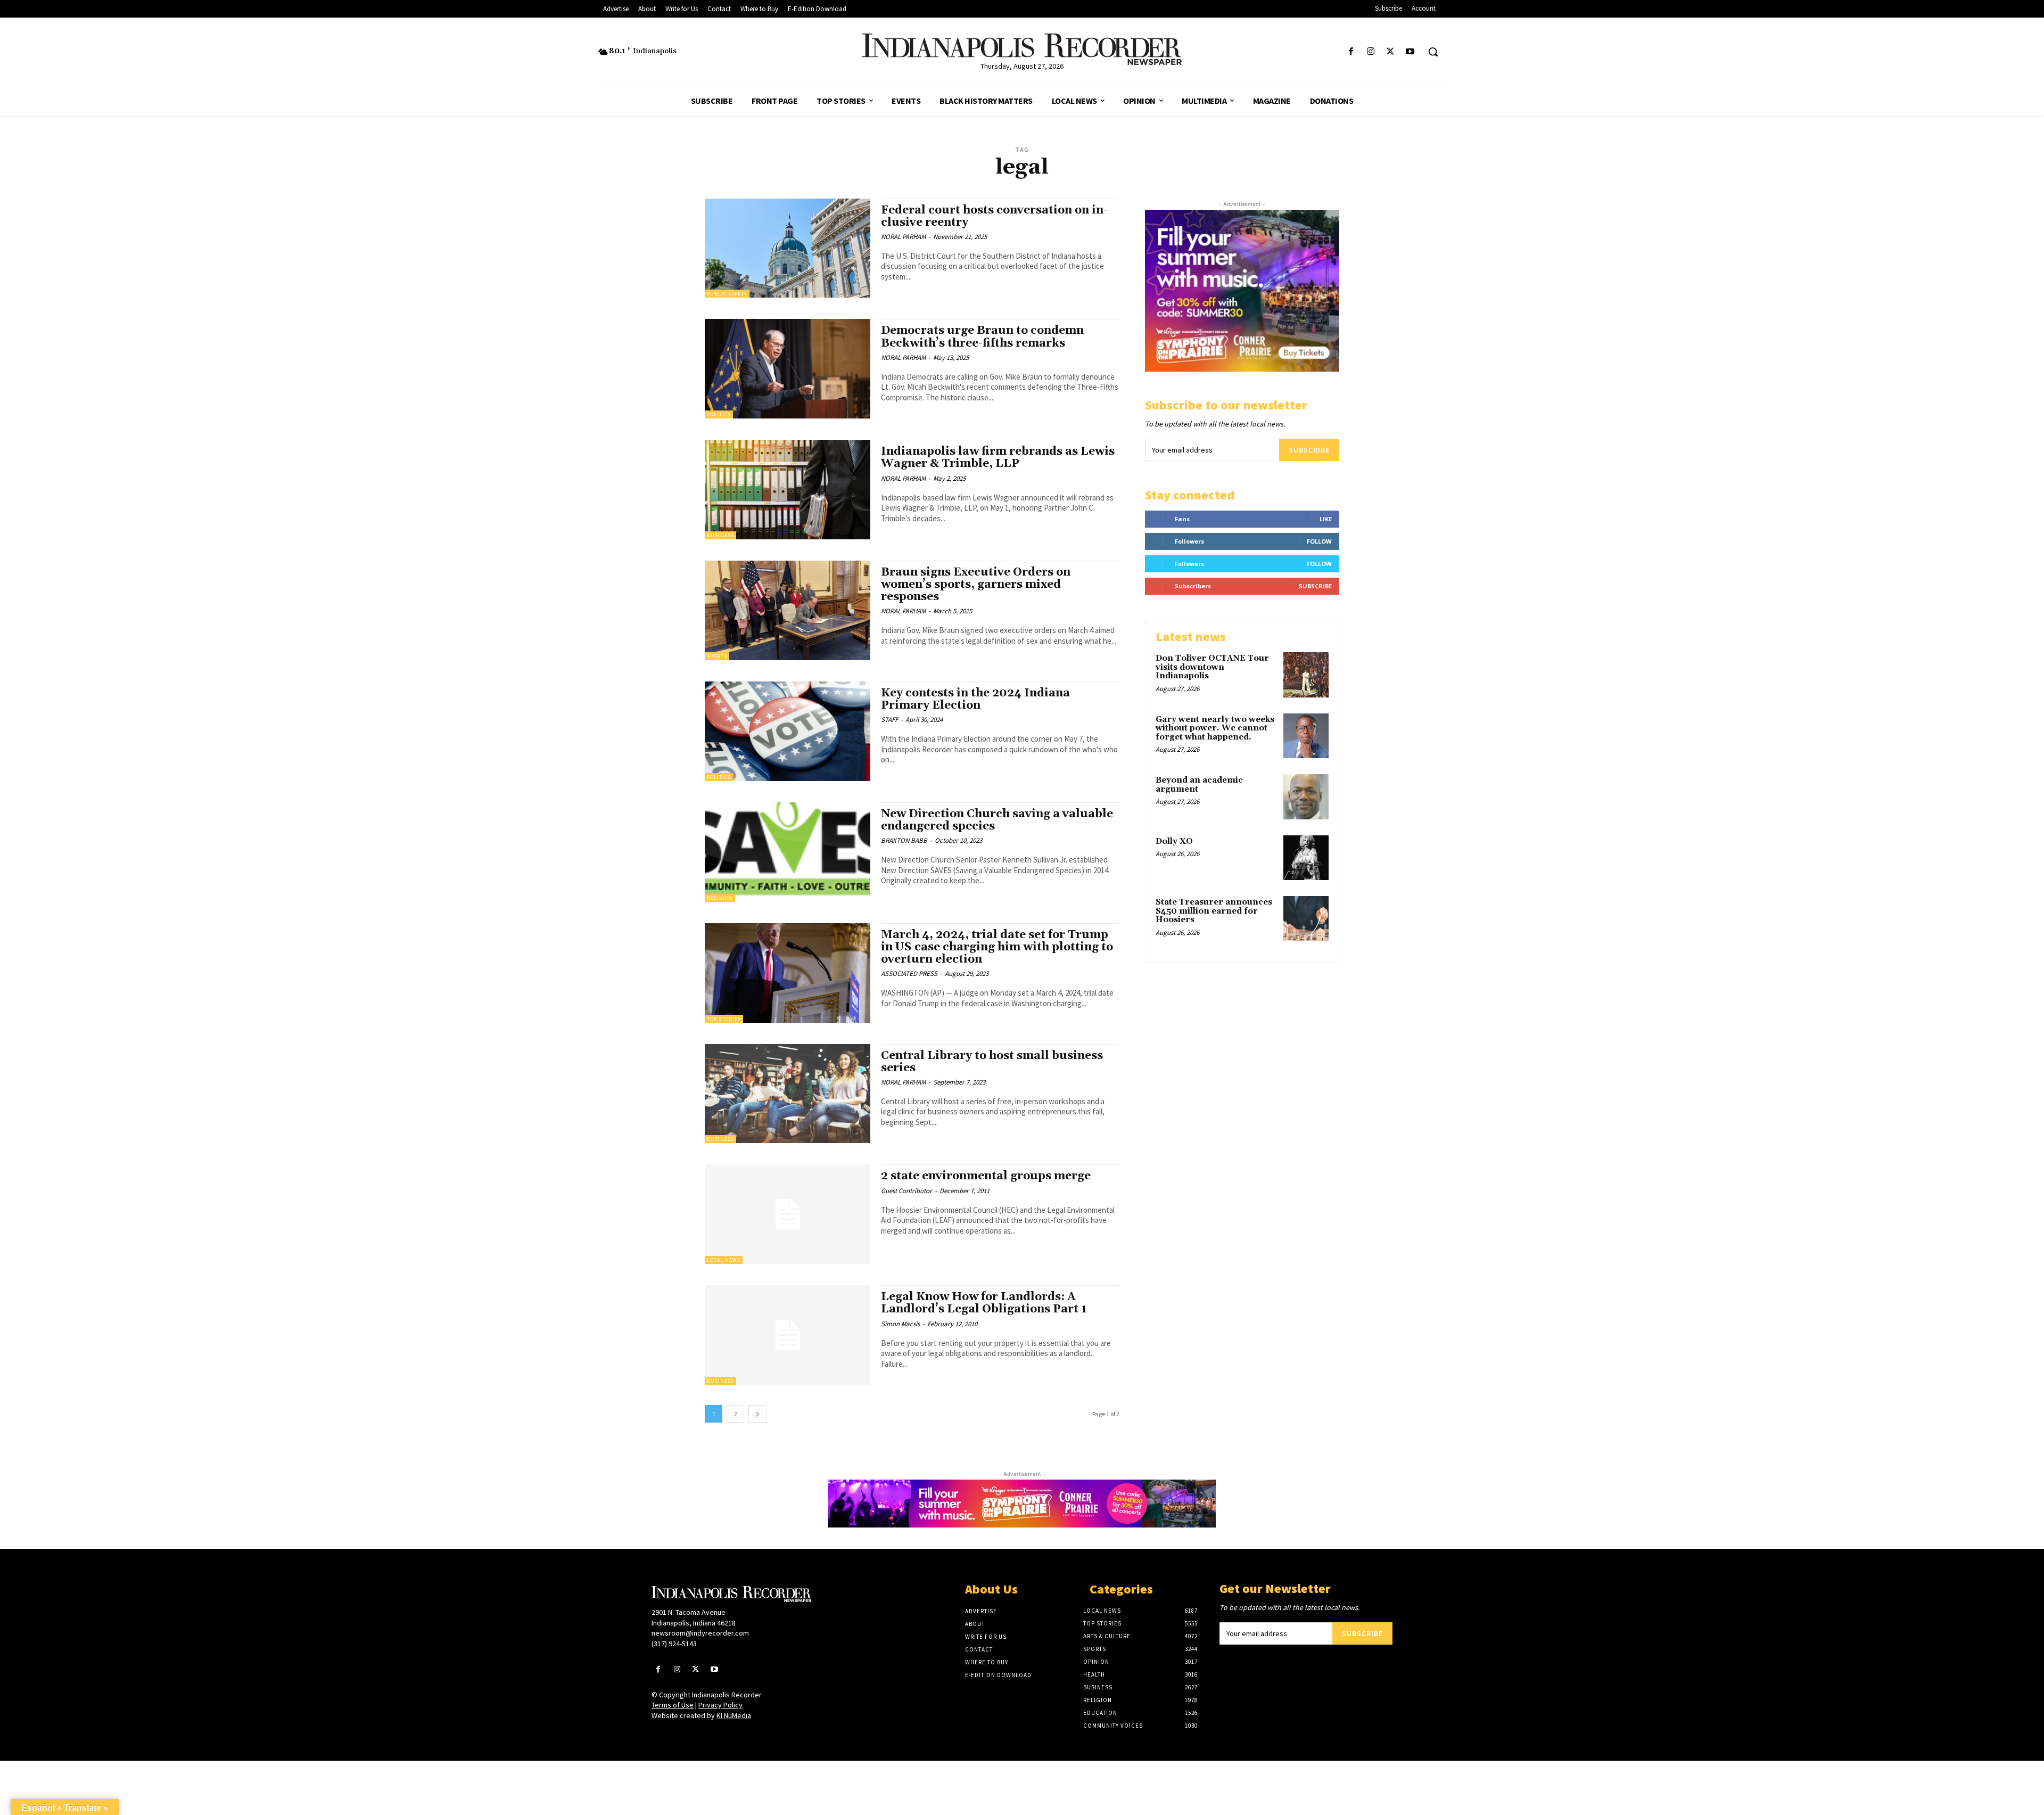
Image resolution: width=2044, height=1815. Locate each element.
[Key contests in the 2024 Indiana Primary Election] (788, 731)
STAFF (889, 720)
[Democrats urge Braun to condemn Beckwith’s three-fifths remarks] (788, 369)
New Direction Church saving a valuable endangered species (997, 820)
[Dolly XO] (1306, 858)
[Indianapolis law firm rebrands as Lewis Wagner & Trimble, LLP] (788, 490)
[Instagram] (1370, 52)
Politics (719, 414)
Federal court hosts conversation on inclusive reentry (994, 216)
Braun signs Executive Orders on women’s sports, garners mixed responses (976, 585)
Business (720, 535)
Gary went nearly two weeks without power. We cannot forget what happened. (1215, 728)
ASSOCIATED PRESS (909, 974)
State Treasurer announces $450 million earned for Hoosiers (1214, 911)
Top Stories (724, 1019)
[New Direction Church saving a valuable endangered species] (788, 852)
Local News (724, 1260)
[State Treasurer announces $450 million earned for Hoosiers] (1306, 919)
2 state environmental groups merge (986, 1176)
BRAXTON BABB (904, 840)
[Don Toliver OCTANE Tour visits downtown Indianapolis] (1306, 675)
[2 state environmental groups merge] (788, 1214)
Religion (720, 898)
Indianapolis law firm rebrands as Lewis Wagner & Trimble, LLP (998, 458)
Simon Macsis (900, 1324)
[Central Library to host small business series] (788, 1094)
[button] (1433, 52)
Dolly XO (1174, 841)
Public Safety (727, 294)
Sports (717, 656)
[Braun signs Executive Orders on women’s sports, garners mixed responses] (788, 610)
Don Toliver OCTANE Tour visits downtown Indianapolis (1212, 667)
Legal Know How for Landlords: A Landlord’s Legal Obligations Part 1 (984, 1303)
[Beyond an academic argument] (1306, 797)
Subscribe (1309, 450)
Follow (1319, 541)
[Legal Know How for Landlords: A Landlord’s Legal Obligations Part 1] (788, 1335)
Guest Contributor (906, 1191)
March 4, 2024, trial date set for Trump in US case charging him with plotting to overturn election (997, 947)
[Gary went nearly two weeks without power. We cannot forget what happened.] (1306, 736)
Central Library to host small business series (992, 1062)
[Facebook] (1351, 52)
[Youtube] (1410, 52)
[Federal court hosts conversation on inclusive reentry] (788, 248)
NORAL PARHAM (903, 237)
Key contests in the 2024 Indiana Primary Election (975, 699)
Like (1326, 519)
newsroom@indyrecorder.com (700, 1633)
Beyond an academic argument (1199, 785)
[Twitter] (1391, 52)
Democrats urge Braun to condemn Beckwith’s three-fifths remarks (982, 337)
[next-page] (757, 1414)
